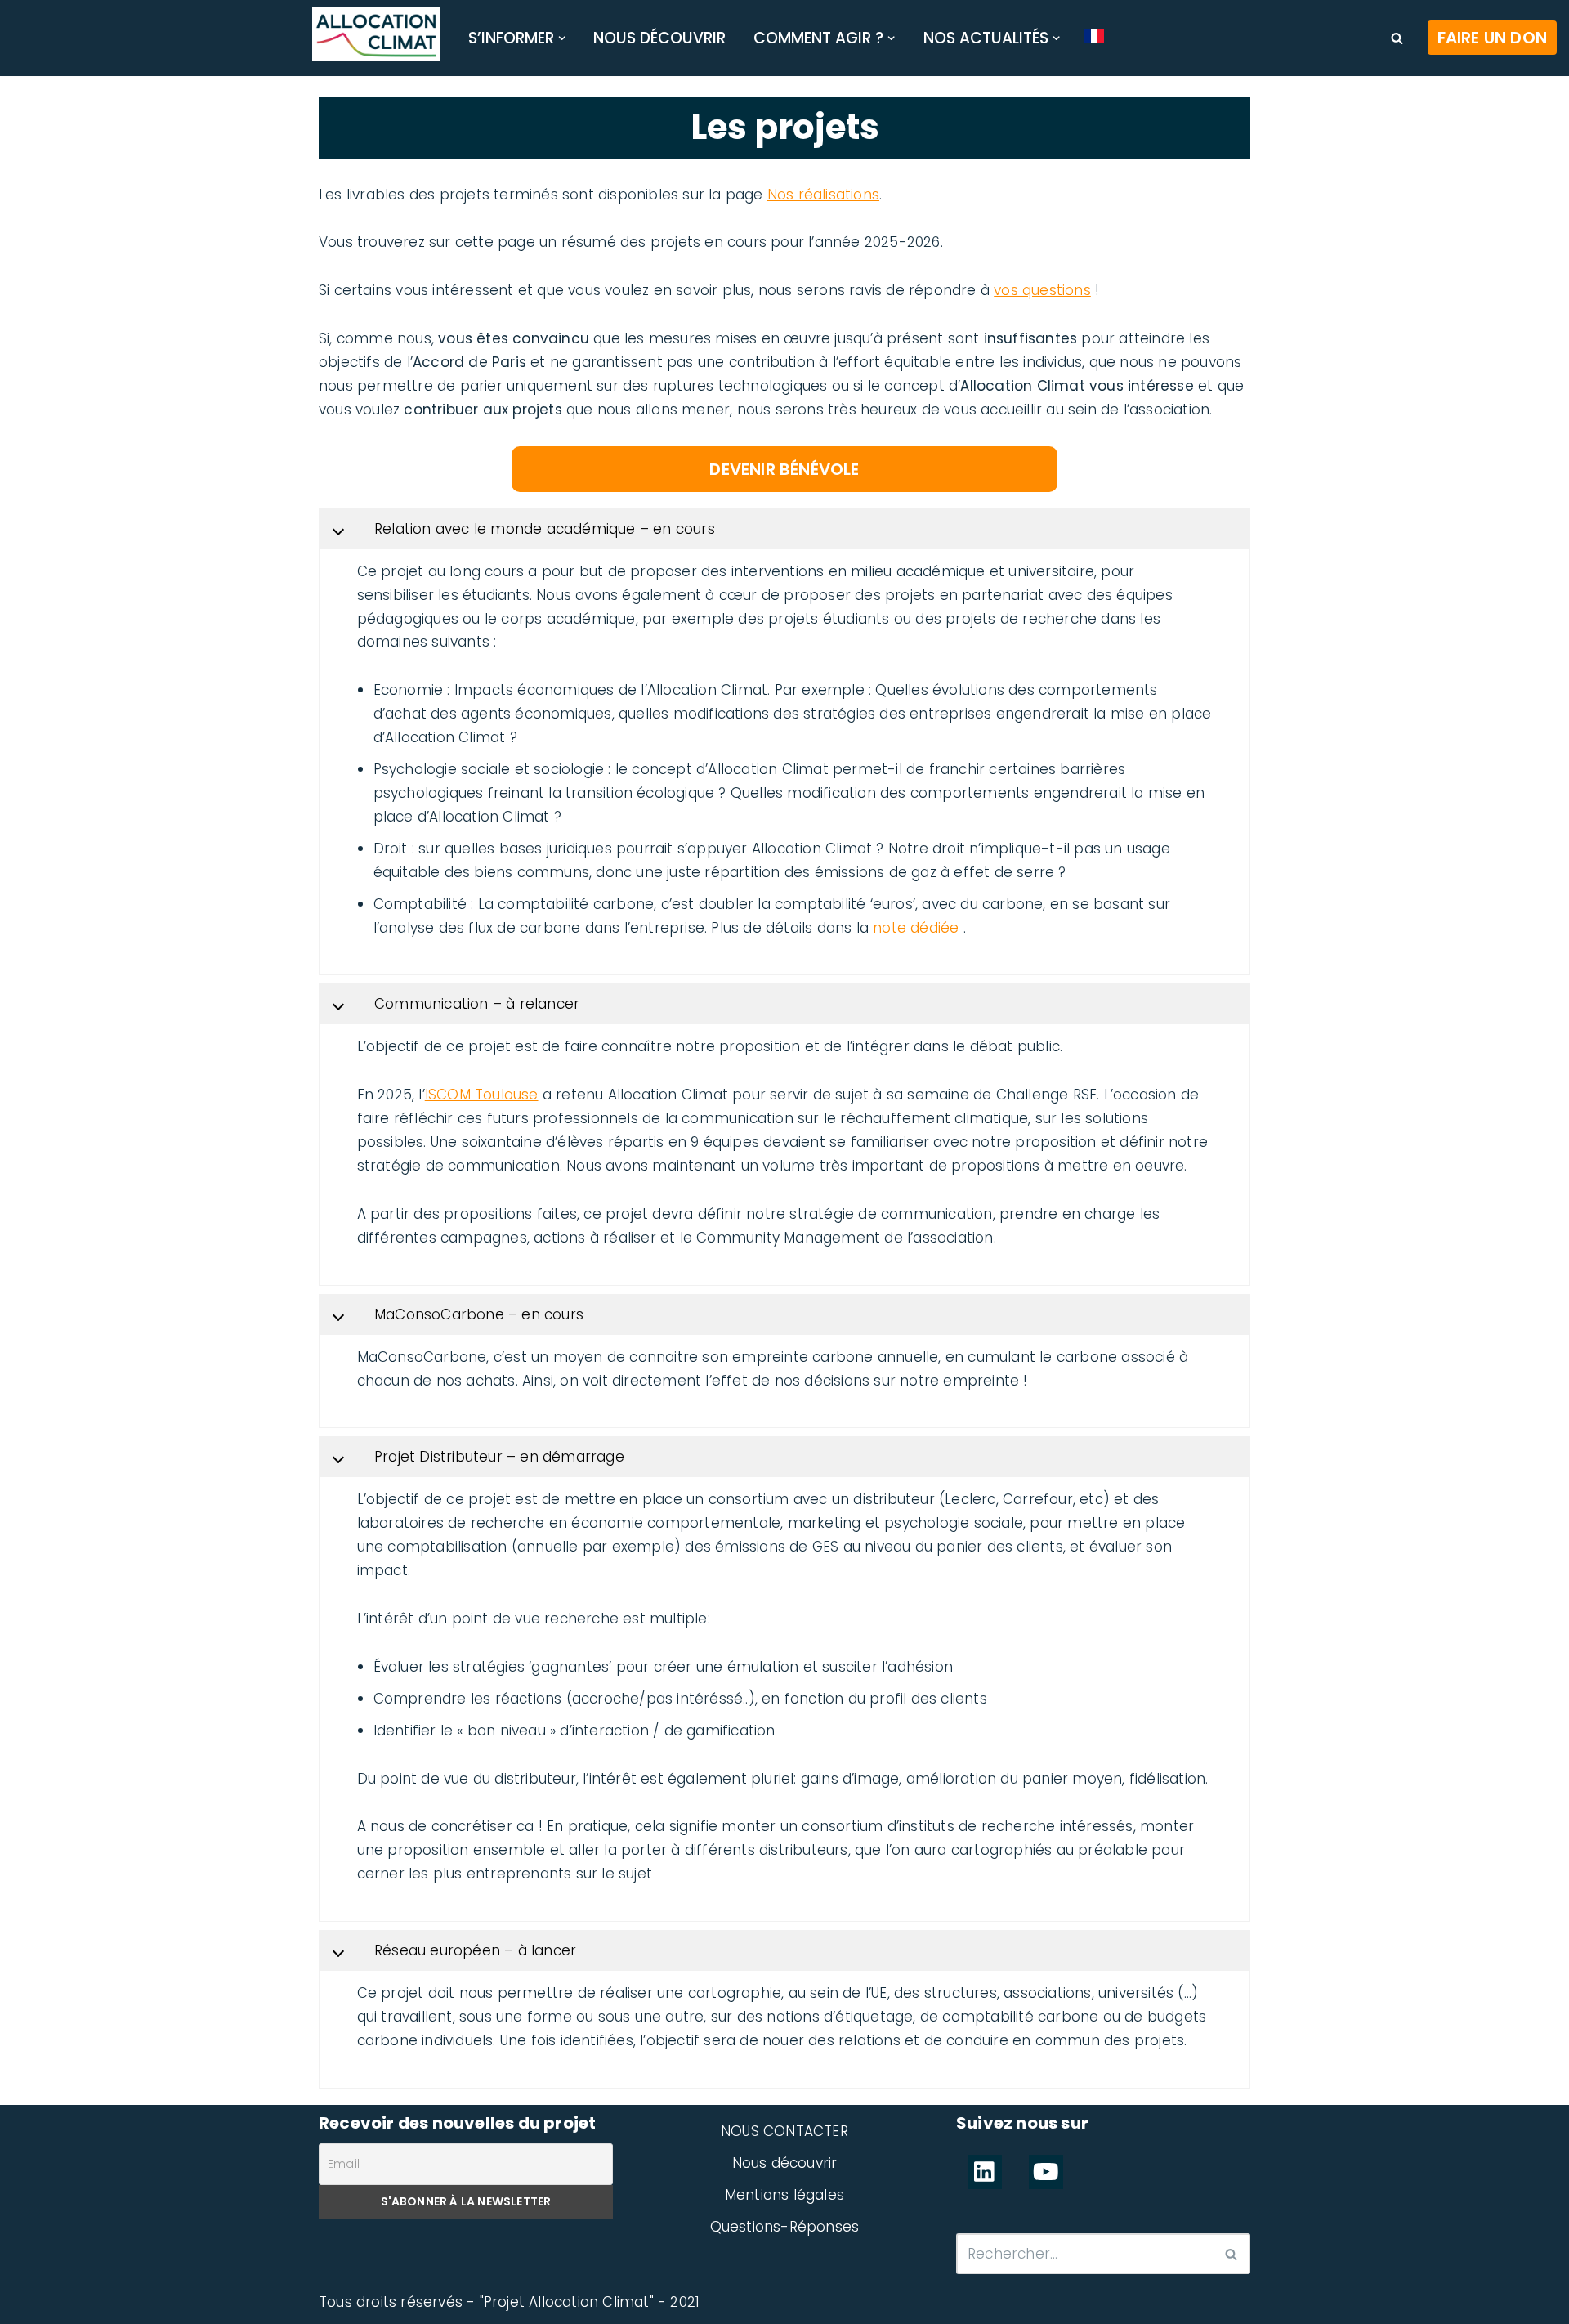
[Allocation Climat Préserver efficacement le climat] (376, 34)
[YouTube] (1046, 2172)
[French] (1094, 36)
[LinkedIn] (985, 2172)
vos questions (1042, 290)
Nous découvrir (659, 38)
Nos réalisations (823, 195)
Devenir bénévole (784, 469)
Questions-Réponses (785, 2227)
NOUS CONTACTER (784, 2131)
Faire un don (1492, 38)
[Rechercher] (1397, 38)
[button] (562, 38)
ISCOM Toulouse (482, 1095)
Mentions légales (784, 2195)
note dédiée (918, 928)
